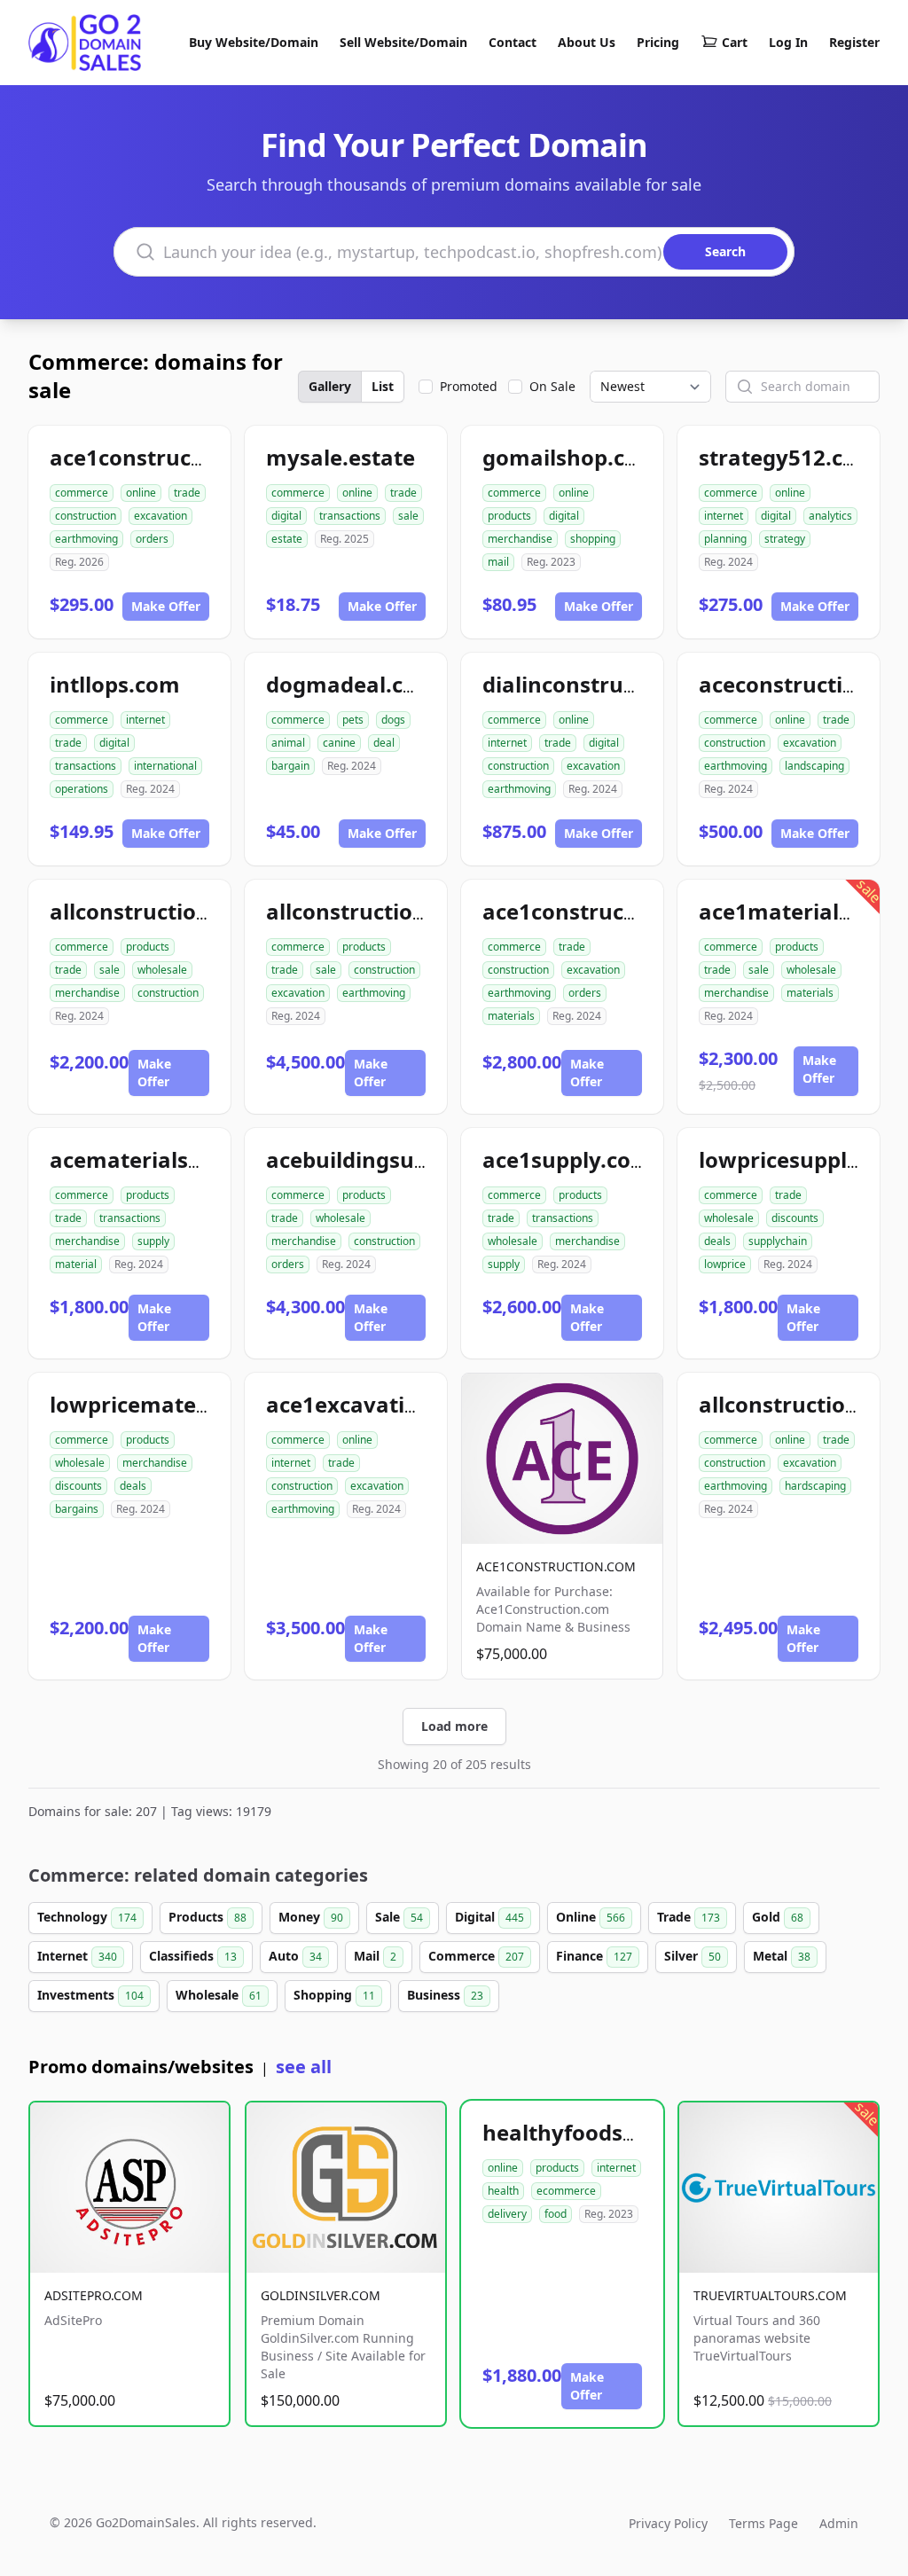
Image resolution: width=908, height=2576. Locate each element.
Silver (693, 1956)
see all (304, 2067)
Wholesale (219, 1995)
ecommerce (566, 2191)
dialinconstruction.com (605, 684)
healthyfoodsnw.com (594, 2132)
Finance (594, 1956)
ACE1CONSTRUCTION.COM (556, 1566)
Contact (513, 42)
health (503, 2191)
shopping (593, 539)
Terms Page (763, 2523)
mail (498, 562)
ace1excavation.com (375, 1404)
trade (187, 493)
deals (717, 1241)
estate (287, 539)
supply (153, 1241)
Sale (399, 1917)
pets (353, 720)
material (76, 1264)
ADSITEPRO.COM (94, 2295)
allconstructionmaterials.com (207, 911)
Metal (782, 1956)
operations (82, 789)
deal (384, 743)
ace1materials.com (800, 911)
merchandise (520, 539)
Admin (839, 2523)
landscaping (814, 766)
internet (724, 516)
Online (591, 1917)
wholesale (162, 970)
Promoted (469, 386)
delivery (507, 2214)
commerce (82, 493)
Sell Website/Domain (403, 42)
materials (511, 1016)
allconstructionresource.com (419, 911)
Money (311, 1917)
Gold (778, 1917)
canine (339, 743)
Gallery (330, 386)
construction (86, 516)
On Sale (552, 386)
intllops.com (115, 684)
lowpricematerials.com (172, 1404)
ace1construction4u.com (180, 457)
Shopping (334, 1995)
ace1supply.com (567, 1159)
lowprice (725, 1264)
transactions (350, 516)
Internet (77, 1956)
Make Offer (166, 606)
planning (725, 539)
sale (408, 516)
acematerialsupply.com (174, 1159)
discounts (795, 1218)
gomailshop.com (571, 457)
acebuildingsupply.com (388, 1159)
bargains (77, 1509)
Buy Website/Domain (254, 42)
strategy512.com (788, 457)
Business (445, 1995)
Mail (375, 1956)
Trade (689, 1917)
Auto (295, 1956)
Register (854, 42)
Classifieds (193, 1956)
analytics (830, 516)
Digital (489, 1917)
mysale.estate (340, 457)
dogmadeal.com (352, 684)
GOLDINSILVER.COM (321, 2295)
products (509, 516)
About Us (587, 42)
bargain (290, 766)
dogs (393, 720)
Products (207, 1917)
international (165, 766)
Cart (735, 42)
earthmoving (86, 539)
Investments (90, 1995)
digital (286, 516)
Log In (788, 42)
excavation (160, 516)
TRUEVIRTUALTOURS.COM (770, 2295)
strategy (785, 539)
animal (288, 743)
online (141, 493)
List (383, 386)
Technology (87, 1917)
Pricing (658, 42)
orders (152, 539)
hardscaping (815, 1486)
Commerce (476, 1956)
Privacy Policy (668, 2523)
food (556, 2214)
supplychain (778, 1241)
